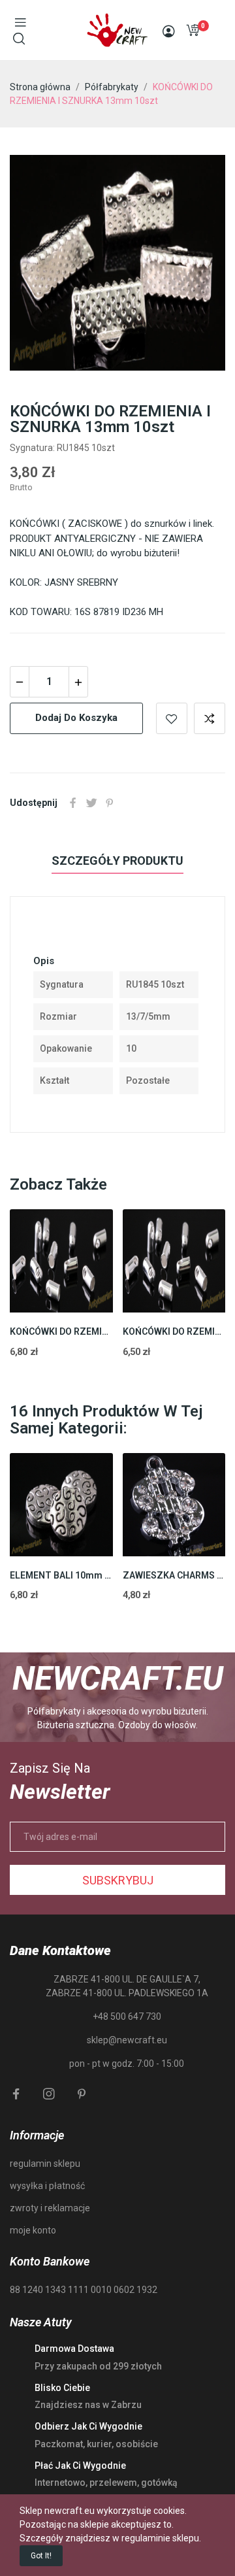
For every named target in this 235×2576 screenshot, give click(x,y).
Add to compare (210, 718)
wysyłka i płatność (47, 2186)
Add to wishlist (172, 718)
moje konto (33, 2230)
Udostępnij (73, 803)
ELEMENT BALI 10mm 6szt (61, 1575)
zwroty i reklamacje (50, 2208)
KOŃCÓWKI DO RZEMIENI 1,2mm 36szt (174, 1331)
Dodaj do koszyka (76, 718)
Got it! (41, 2556)
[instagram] (49, 2094)
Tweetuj (91, 803)
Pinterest (110, 803)
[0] (193, 30)
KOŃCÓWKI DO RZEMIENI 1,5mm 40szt (61, 1331)
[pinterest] (82, 2094)
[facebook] (16, 2094)
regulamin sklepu (45, 2164)
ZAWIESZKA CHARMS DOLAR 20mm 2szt (174, 1575)
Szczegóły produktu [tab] (117, 861)
